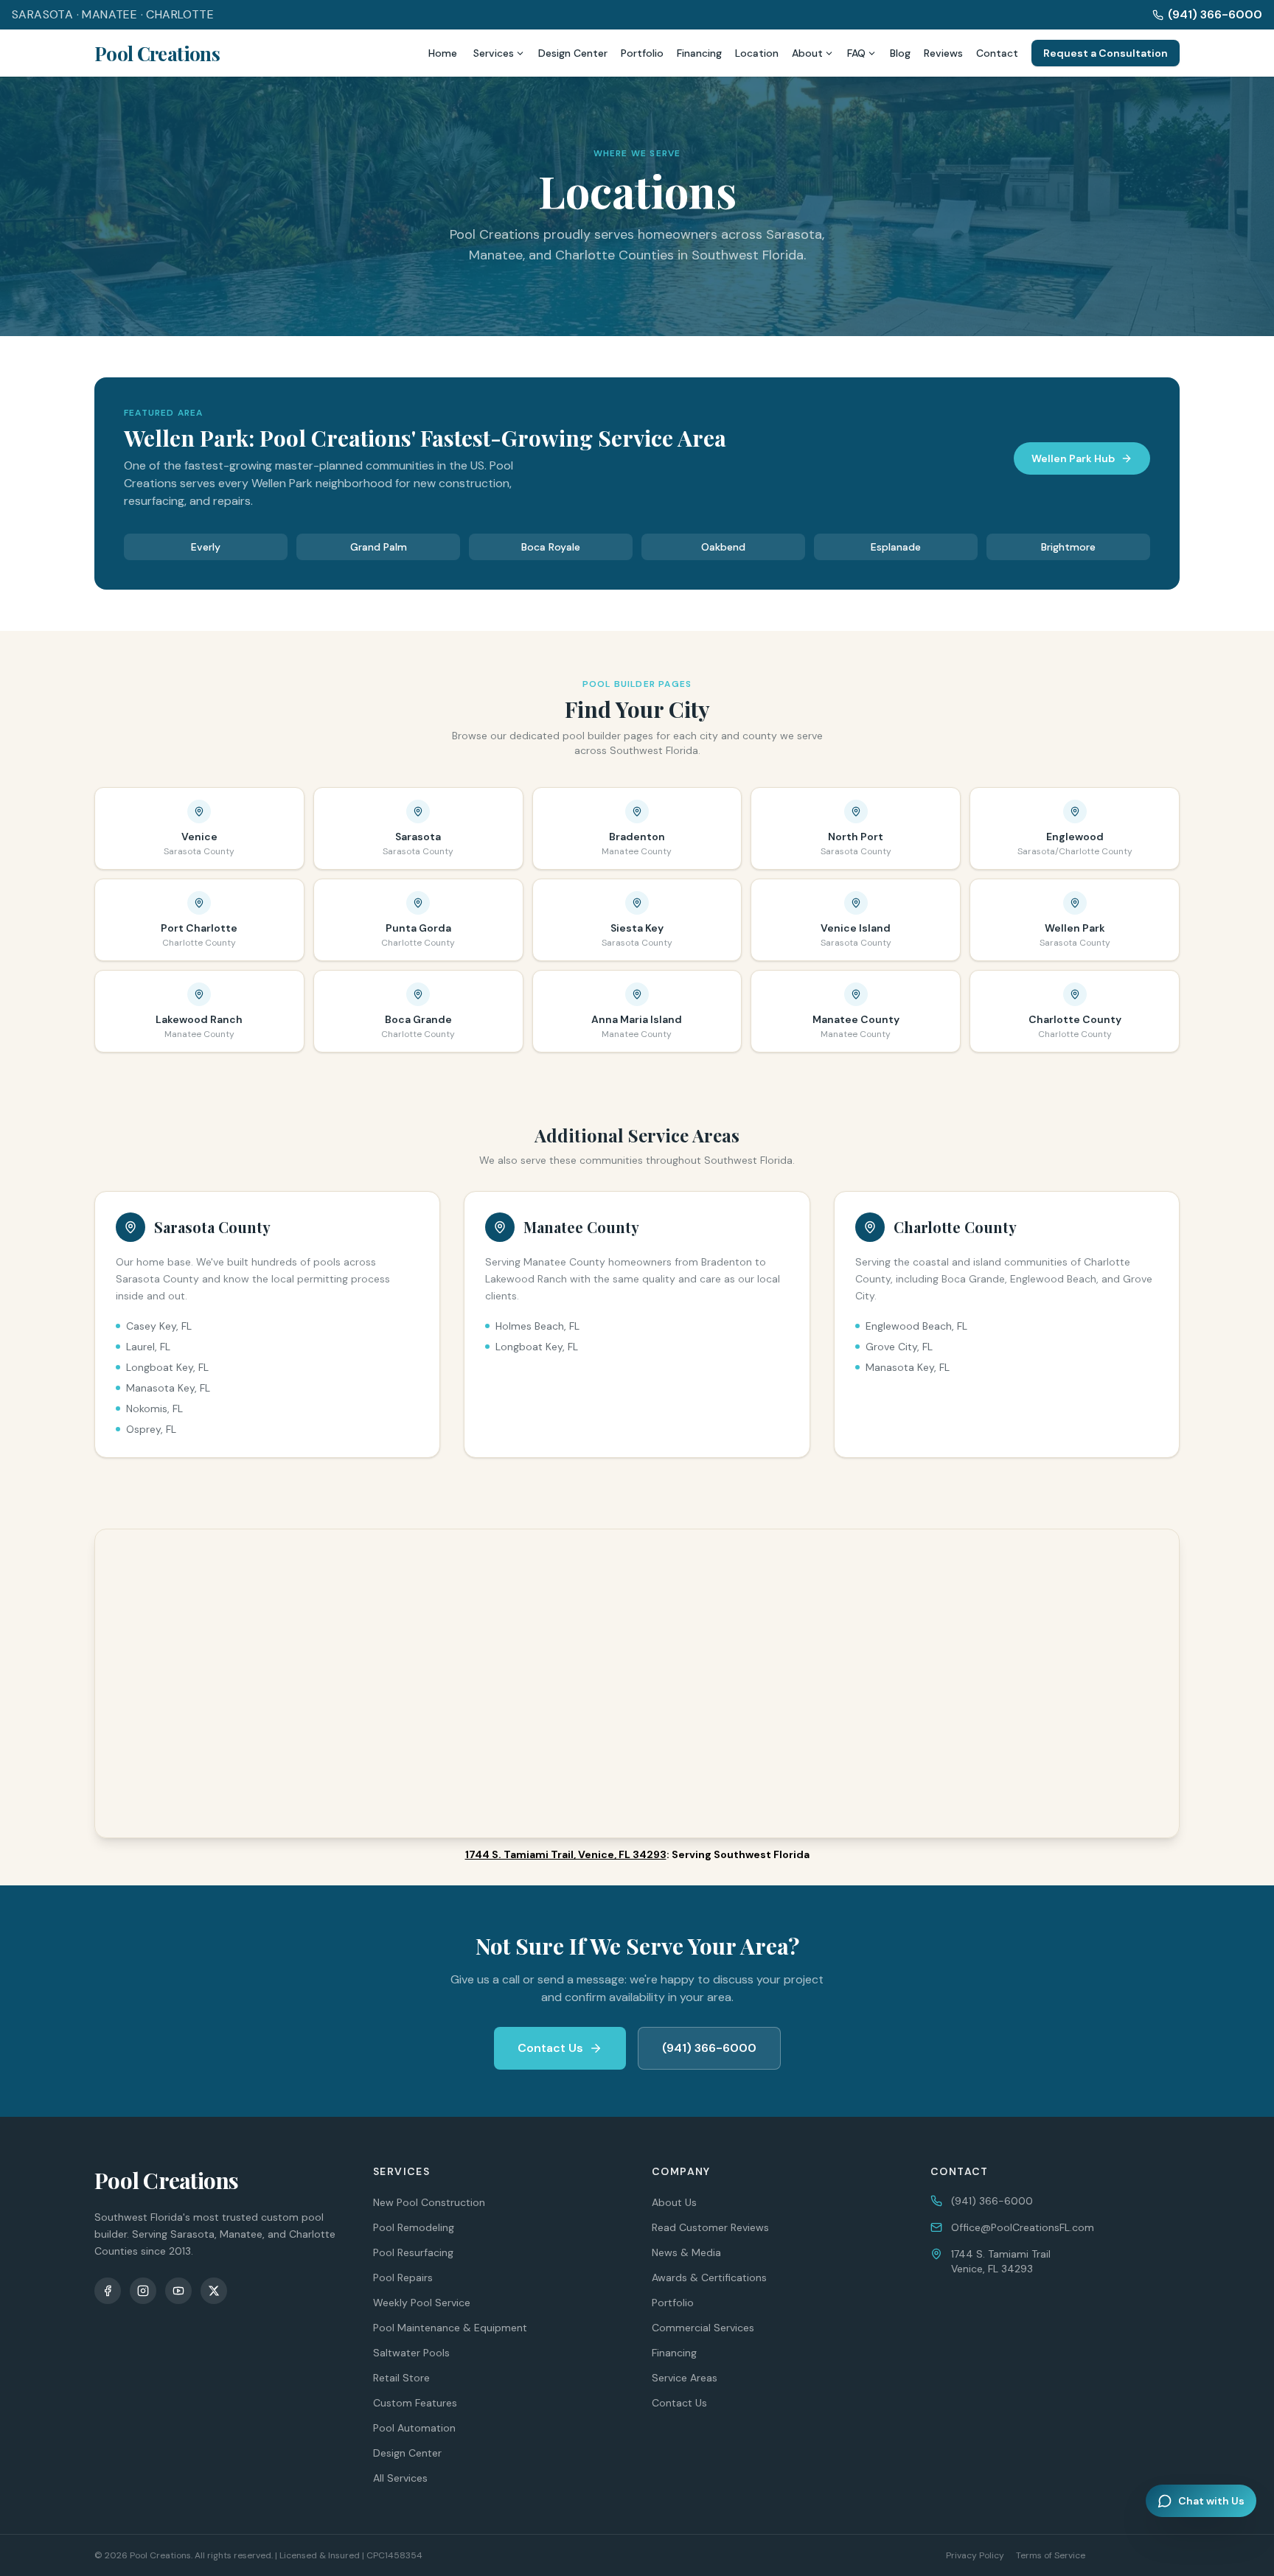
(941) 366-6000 (1215, 14)
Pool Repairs (403, 2277)
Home (443, 53)
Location (757, 53)
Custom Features (415, 2403)
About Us (674, 2202)
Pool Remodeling (414, 2227)
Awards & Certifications (709, 2277)
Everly (206, 547)
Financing (699, 53)
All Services (400, 2478)
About (807, 53)
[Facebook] (108, 2291)
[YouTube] (178, 2291)
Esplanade (896, 547)
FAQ (856, 53)
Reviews (943, 53)
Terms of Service (1051, 2555)
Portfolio (642, 53)
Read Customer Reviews (710, 2227)
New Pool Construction (429, 2202)
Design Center (573, 53)
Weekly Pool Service (422, 2303)
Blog (900, 53)
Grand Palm (379, 547)
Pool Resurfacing (413, 2252)
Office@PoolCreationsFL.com (1023, 2227)
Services (494, 53)
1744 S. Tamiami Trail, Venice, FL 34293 (566, 1854)
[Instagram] (143, 2291)
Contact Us (550, 2048)
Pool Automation (414, 2428)
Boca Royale (551, 547)
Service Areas (685, 2378)
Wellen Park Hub (1073, 458)
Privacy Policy (975, 2555)
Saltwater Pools (411, 2353)
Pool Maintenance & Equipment (450, 2328)
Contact (997, 53)
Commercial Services (703, 2328)
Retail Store (401, 2378)
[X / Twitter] (214, 2291)
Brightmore (1068, 547)
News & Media (686, 2252)
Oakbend (723, 547)
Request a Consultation (1106, 53)
